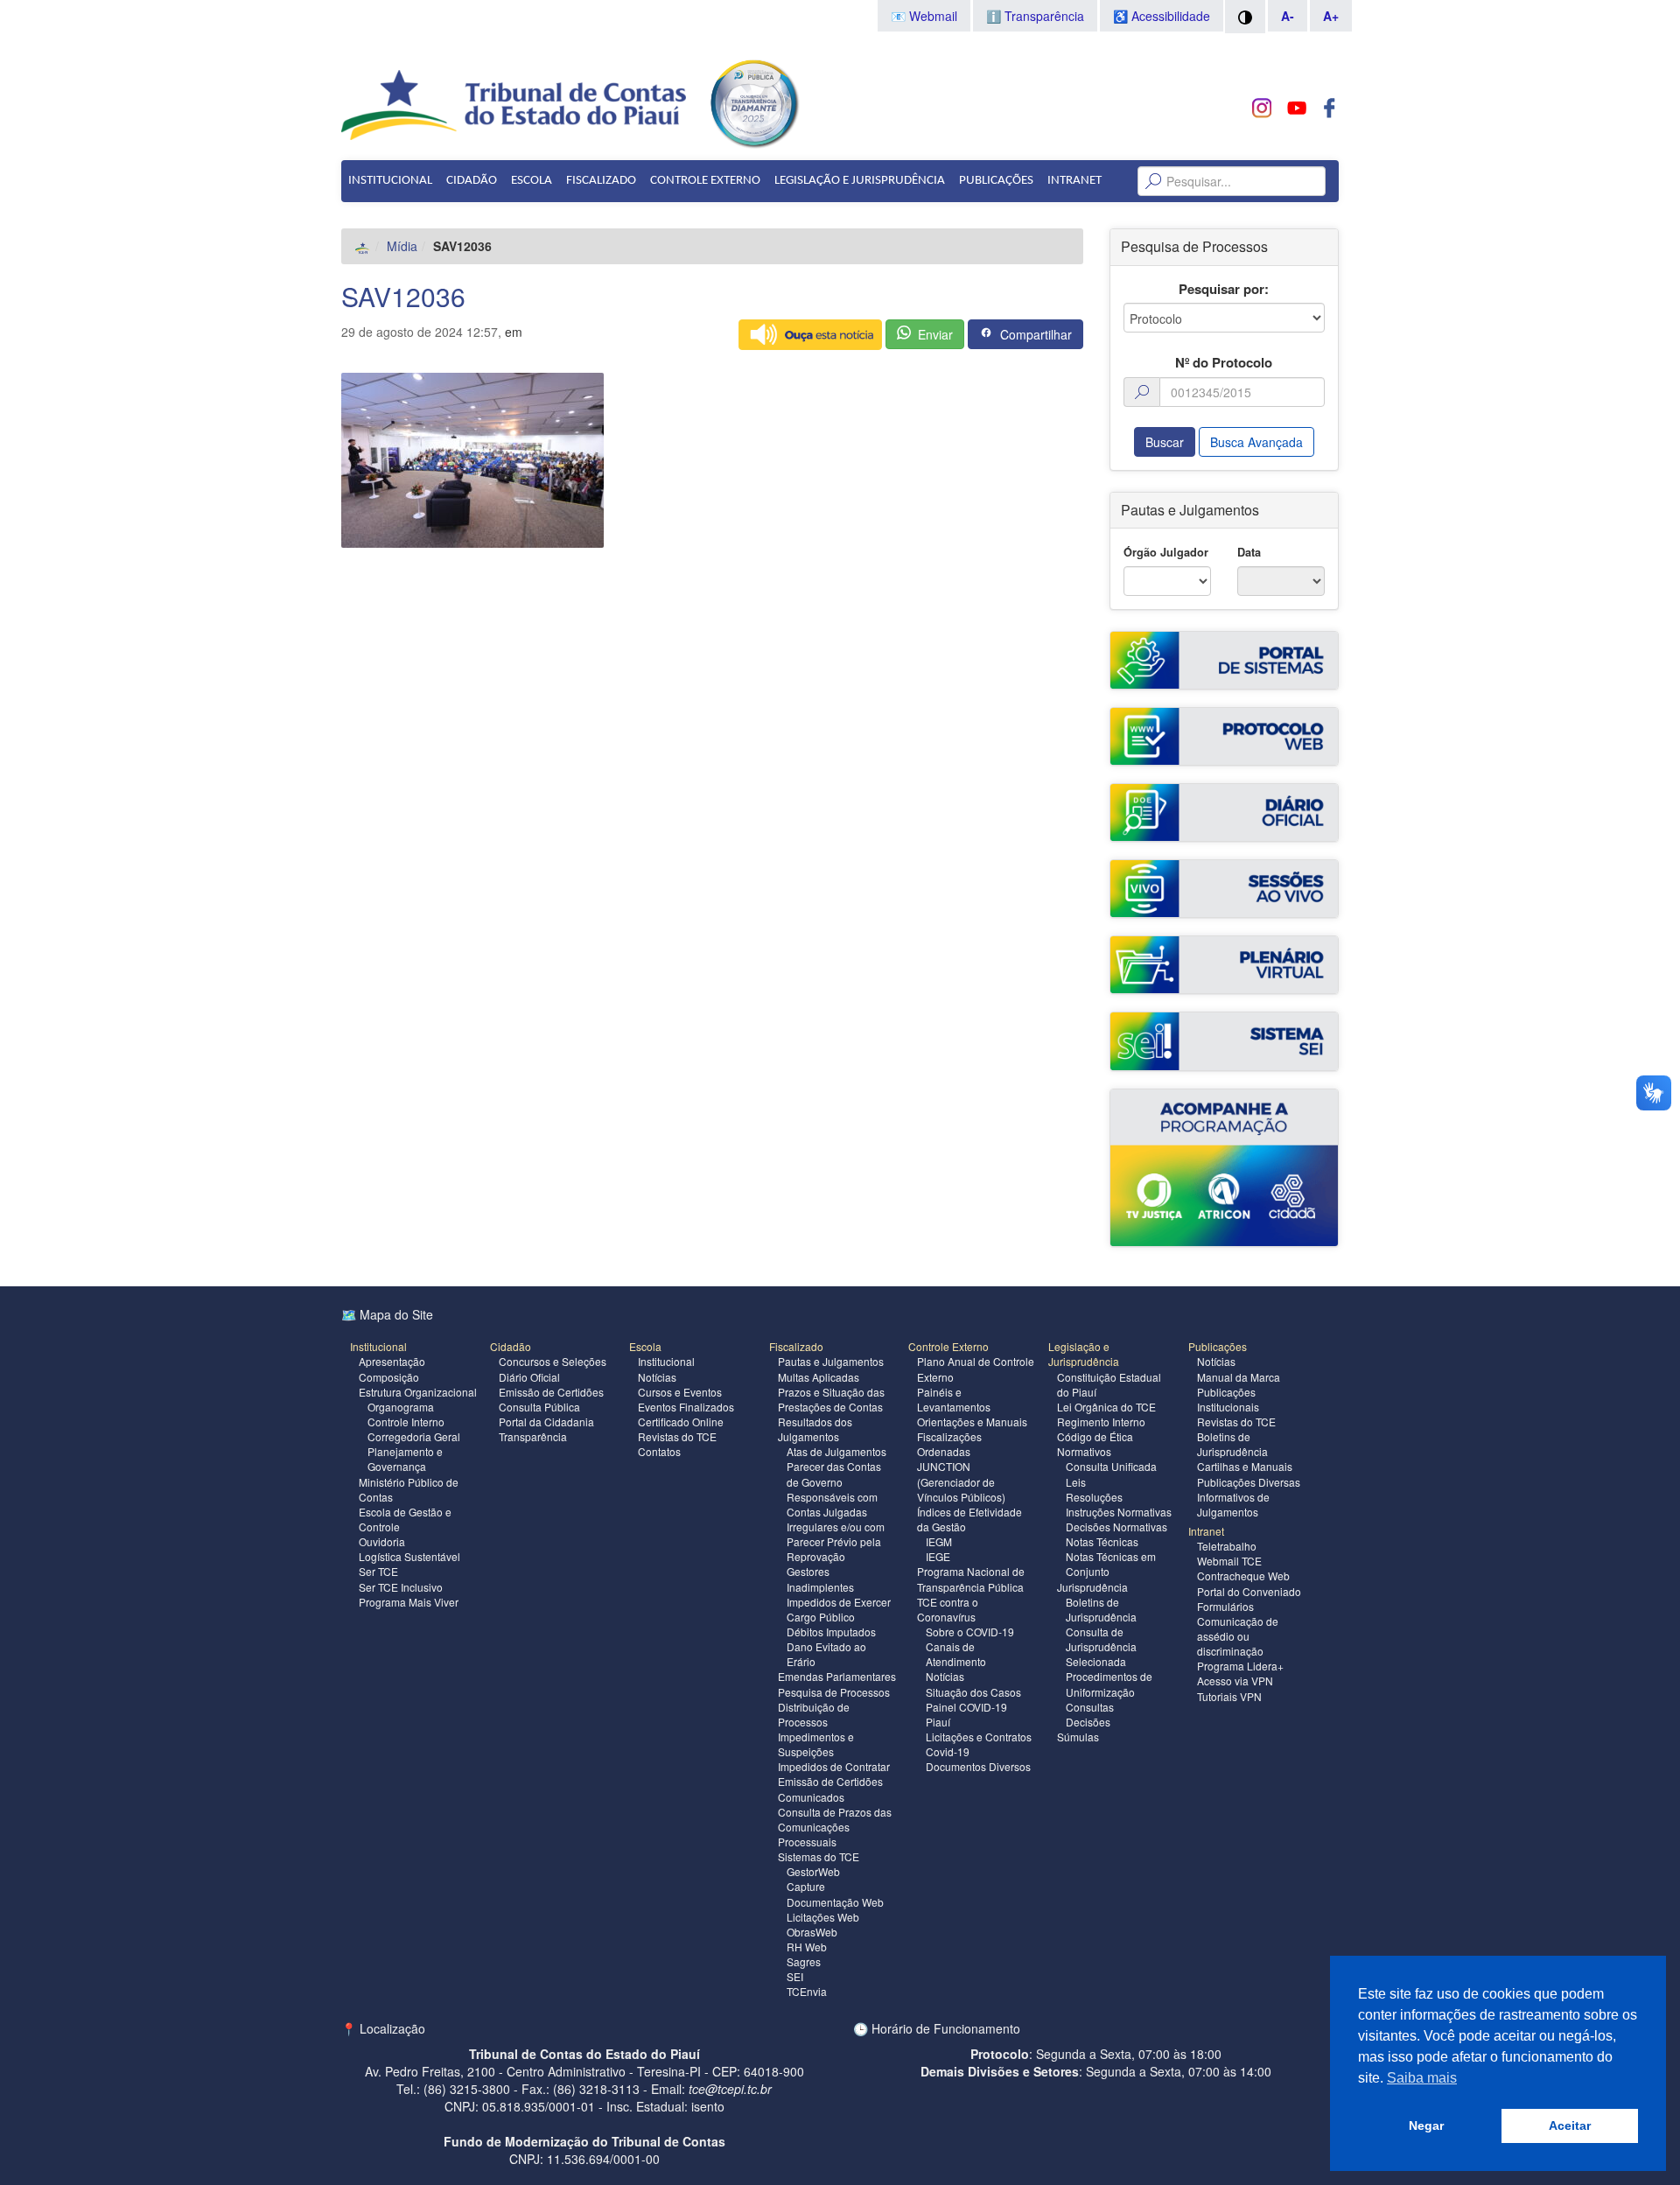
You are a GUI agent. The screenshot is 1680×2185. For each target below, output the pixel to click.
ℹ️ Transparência (1035, 16)
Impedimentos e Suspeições (816, 1744)
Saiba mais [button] (1422, 2078)
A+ (1331, 16)
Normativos (1084, 1451)
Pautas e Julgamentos (831, 1361)
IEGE (938, 1556)
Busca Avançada (1256, 442)
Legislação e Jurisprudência (860, 181)
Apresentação (392, 1361)
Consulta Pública (539, 1407)
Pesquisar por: (1224, 289)
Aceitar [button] (1570, 2125)
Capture (806, 1886)
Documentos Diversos (978, 1766)
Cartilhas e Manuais (1245, 1466)
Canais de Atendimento (956, 1654)
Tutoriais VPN (1229, 1696)
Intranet (1074, 181)
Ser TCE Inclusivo (401, 1587)
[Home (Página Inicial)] (363, 246)
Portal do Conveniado (1249, 1591)
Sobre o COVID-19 (970, 1632)
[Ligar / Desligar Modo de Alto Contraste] (1245, 17)
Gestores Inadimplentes (820, 1579)
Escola (532, 181)
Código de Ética (1095, 1436)
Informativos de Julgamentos (1233, 1504)
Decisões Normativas (1116, 1527)
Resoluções (1094, 1497)
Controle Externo (705, 181)
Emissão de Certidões (551, 1392)
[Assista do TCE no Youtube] (1296, 108)
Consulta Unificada (1111, 1466)
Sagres (804, 1961)
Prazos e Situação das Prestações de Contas (831, 1399)
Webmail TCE (1229, 1561)
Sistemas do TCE (819, 1856)
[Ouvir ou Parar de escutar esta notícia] (810, 335)
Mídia (402, 246)
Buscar (1165, 442)
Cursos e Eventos (680, 1392)
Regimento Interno (1101, 1422)
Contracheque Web (1243, 1576)
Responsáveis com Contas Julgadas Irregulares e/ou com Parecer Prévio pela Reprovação (836, 1527)
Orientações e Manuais (972, 1422)
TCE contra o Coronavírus (948, 1609)
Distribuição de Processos (814, 1714)
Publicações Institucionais (1228, 1399)
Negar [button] (1426, 2125)
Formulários (1225, 1606)
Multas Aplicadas (819, 1377)
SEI (795, 1976)
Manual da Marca (1239, 1377)
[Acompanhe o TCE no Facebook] (1330, 108)
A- (1288, 16)
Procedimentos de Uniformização (1109, 1684)
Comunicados (811, 1797)
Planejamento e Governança (405, 1459)
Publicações (996, 181)
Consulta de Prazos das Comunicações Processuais (835, 1827)
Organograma (401, 1407)
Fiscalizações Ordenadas (949, 1444)
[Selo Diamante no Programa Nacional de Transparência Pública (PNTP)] (753, 102)
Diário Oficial (529, 1377)
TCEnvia (807, 1991)
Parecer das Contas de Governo (834, 1474)
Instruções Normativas (1119, 1512)
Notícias (657, 1377)
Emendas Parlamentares (837, 1676)
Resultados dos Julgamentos (815, 1429)
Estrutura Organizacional (418, 1392)
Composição (389, 1377)
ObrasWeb (812, 1932)
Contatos (659, 1451)
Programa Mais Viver (409, 1602)
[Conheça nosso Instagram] (1262, 108)
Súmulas (1078, 1737)
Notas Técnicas (1102, 1541)
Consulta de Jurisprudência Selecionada (1101, 1646)
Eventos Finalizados (686, 1407)
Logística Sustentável (409, 1556)
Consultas (1090, 1707)
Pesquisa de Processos (834, 1692)
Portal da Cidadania (546, 1422)
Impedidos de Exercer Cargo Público (839, 1609)
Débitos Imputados (831, 1632)
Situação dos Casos (973, 1692)
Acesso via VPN (1235, 1681)
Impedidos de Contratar (834, 1766)
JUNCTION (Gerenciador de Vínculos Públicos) (961, 1481)
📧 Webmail (924, 16)
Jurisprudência (1092, 1587)
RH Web (807, 1947)
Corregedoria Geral (414, 1436)
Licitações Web (823, 1917)
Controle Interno (406, 1422)
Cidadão (472, 181)
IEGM (939, 1541)
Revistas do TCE (677, 1436)
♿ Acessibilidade (1162, 16)
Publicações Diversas (1249, 1482)
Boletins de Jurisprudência (1101, 1609)
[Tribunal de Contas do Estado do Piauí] (515, 103)
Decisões (1088, 1722)
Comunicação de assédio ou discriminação (1238, 1636)
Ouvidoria (382, 1541)
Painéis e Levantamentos (954, 1399)
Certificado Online (681, 1422)
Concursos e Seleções (553, 1361)
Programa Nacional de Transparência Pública (971, 1579)
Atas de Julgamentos (836, 1451)
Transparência (533, 1436)
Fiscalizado (601, 181)
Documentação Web (835, 1902)
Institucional (390, 181)
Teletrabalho (1227, 1546)
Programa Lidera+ (1240, 1666)
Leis (1076, 1482)
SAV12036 (403, 296)
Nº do (1224, 363)
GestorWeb (813, 1871)
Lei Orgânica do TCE (1106, 1407)
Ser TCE (378, 1571)
